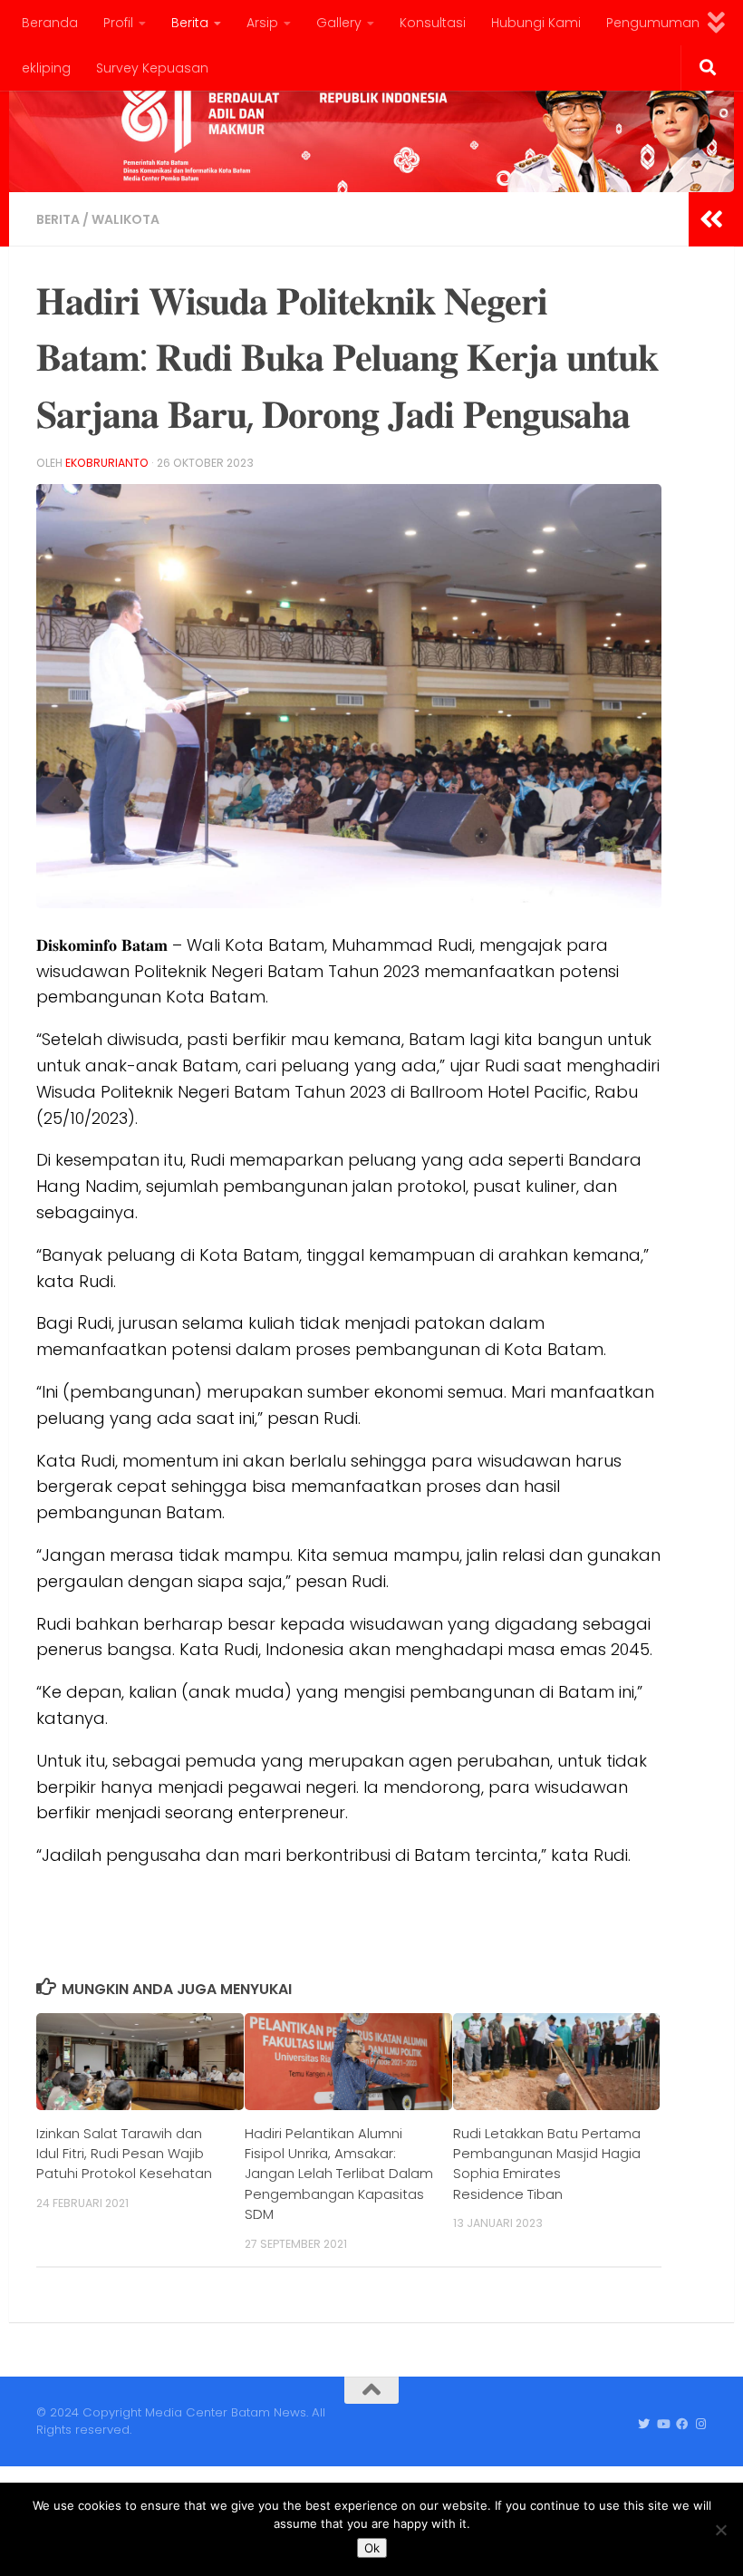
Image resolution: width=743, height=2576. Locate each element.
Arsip (262, 23)
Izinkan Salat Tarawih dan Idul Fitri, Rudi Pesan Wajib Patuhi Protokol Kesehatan (124, 2154)
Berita (190, 23)
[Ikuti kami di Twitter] (644, 2425)
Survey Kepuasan (152, 68)
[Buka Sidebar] (711, 219)
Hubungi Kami (536, 23)
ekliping (46, 68)
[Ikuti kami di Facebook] (682, 2425)
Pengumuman (653, 23)
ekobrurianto (107, 463)
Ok (372, 2548)
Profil (118, 23)
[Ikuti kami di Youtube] (663, 2425)
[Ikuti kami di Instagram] (701, 2425)
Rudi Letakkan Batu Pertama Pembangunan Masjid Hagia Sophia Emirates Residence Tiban (547, 2164)
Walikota (125, 219)
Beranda (50, 23)
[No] (720, 2530)
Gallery (339, 23)
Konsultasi (433, 23)
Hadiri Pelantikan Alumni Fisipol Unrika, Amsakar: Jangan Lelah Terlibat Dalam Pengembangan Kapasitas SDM (339, 2174)
